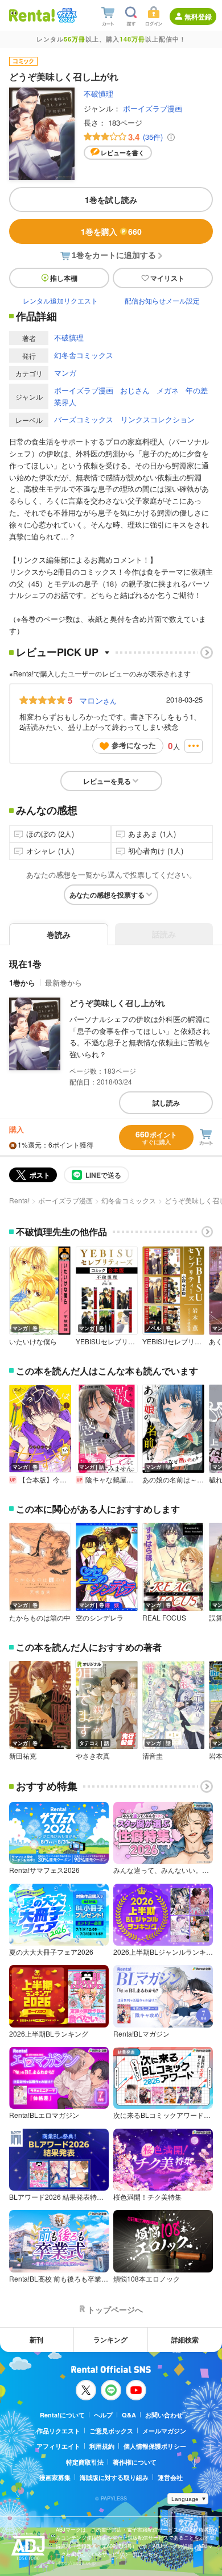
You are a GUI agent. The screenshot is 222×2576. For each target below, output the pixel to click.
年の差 (197, 390)
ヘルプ (103, 2415)
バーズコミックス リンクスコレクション (124, 419)
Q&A (129, 2415)
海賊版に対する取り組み (114, 2477)
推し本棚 (64, 278)
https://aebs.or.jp (76, 2563)
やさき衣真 (93, 1756)
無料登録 (198, 16)
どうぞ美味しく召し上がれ (117, 1003)
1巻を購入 (111, 231)
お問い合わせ (164, 2415)
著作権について (135, 2462)
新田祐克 (23, 1756)
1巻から (22, 982)
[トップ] (32, 15)
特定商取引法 (85, 2462)
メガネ (168, 390)
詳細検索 (185, 2340)
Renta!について (62, 2415)
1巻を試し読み (111, 200)
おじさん (135, 390)
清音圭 (153, 1756)
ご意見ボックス (111, 2431)
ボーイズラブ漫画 (153, 108)
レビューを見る (107, 781)
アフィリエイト (58, 2446)
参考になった (134, 745)
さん (98, 700)
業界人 (65, 402)
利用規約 (102, 2446)
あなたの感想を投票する (107, 895)
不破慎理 (98, 94)
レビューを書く (123, 153)
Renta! (19, 1200)
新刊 (36, 2340)
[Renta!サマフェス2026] (66, 15)
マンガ (65, 373)
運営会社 (170, 2477)
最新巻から (63, 982)
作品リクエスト (58, 2431)
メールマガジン (164, 2431)
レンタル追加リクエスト (60, 300)
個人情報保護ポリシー (155, 2446)
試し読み (166, 1103)
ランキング (110, 2340)
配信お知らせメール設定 (162, 300)
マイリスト (167, 278)
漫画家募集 (55, 2477)
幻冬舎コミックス (84, 355)
